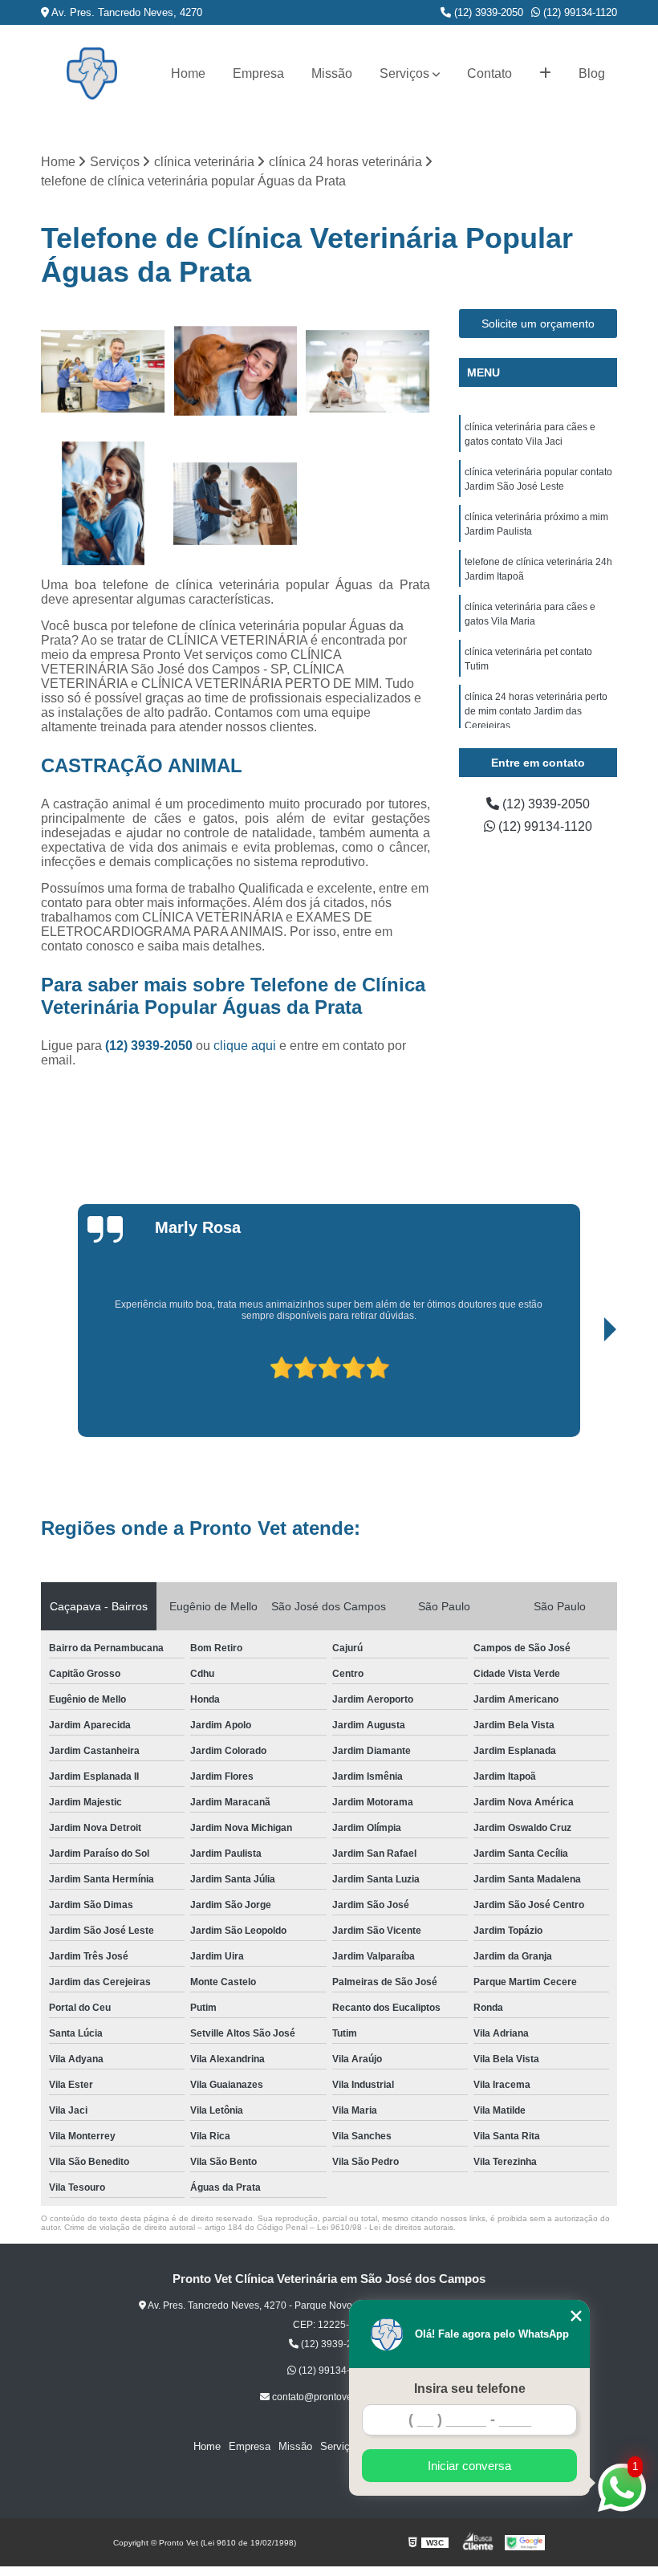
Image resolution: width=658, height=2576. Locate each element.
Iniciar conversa (469, 2466)
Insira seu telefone (470, 2389)
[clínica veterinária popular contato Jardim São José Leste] (103, 371)
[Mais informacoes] (545, 74)
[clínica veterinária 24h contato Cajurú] (103, 504)
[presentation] (94, 1391)
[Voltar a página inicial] (92, 73)
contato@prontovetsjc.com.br (334, 2397)
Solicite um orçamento (538, 324)
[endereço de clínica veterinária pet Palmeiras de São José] (236, 371)
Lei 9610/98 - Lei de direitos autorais (385, 2227)
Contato (489, 73)
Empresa (258, 73)
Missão (332, 73)
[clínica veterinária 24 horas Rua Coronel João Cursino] (368, 371)
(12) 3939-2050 (487, 12)
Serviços (404, 73)
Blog (592, 73)
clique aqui (245, 1046)
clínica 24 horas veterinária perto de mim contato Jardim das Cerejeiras (536, 711)
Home (188, 73)
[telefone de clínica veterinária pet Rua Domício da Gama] (236, 504)
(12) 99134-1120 (579, 12)
